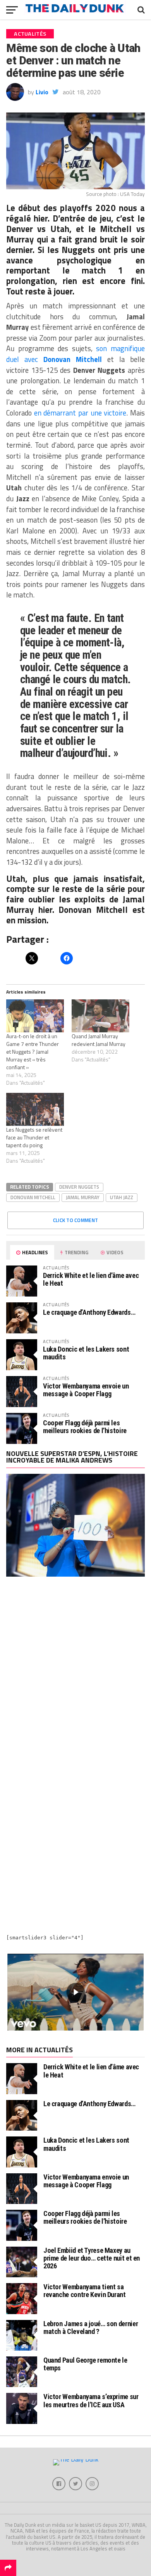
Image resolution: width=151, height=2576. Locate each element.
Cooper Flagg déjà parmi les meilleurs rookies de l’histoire (85, 1427)
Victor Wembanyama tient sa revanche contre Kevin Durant (85, 2291)
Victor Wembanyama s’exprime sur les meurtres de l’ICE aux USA (91, 2400)
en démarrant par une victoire (80, 413)
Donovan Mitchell (73, 359)
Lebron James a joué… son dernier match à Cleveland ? (91, 2328)
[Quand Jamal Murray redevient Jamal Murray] (100, 1016)
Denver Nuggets (79, 1187)
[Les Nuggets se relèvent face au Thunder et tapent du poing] (35, 1109)
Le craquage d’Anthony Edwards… (89, 1312)
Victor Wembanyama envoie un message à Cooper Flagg (86, 1390)
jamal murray (83, 1197)
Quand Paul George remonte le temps (85, 2364)
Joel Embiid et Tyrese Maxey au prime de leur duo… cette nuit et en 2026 (92, 2258)
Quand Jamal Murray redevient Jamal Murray (99, 1040)
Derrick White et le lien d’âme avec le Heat (91, 1279)
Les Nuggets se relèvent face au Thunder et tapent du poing (34, 1137)
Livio (42, 92)
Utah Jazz (122, 1197)
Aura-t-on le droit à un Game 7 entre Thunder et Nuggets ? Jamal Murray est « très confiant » (33, 1052)
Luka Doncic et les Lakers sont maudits (86, 1353)
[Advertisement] (75, 1672)
